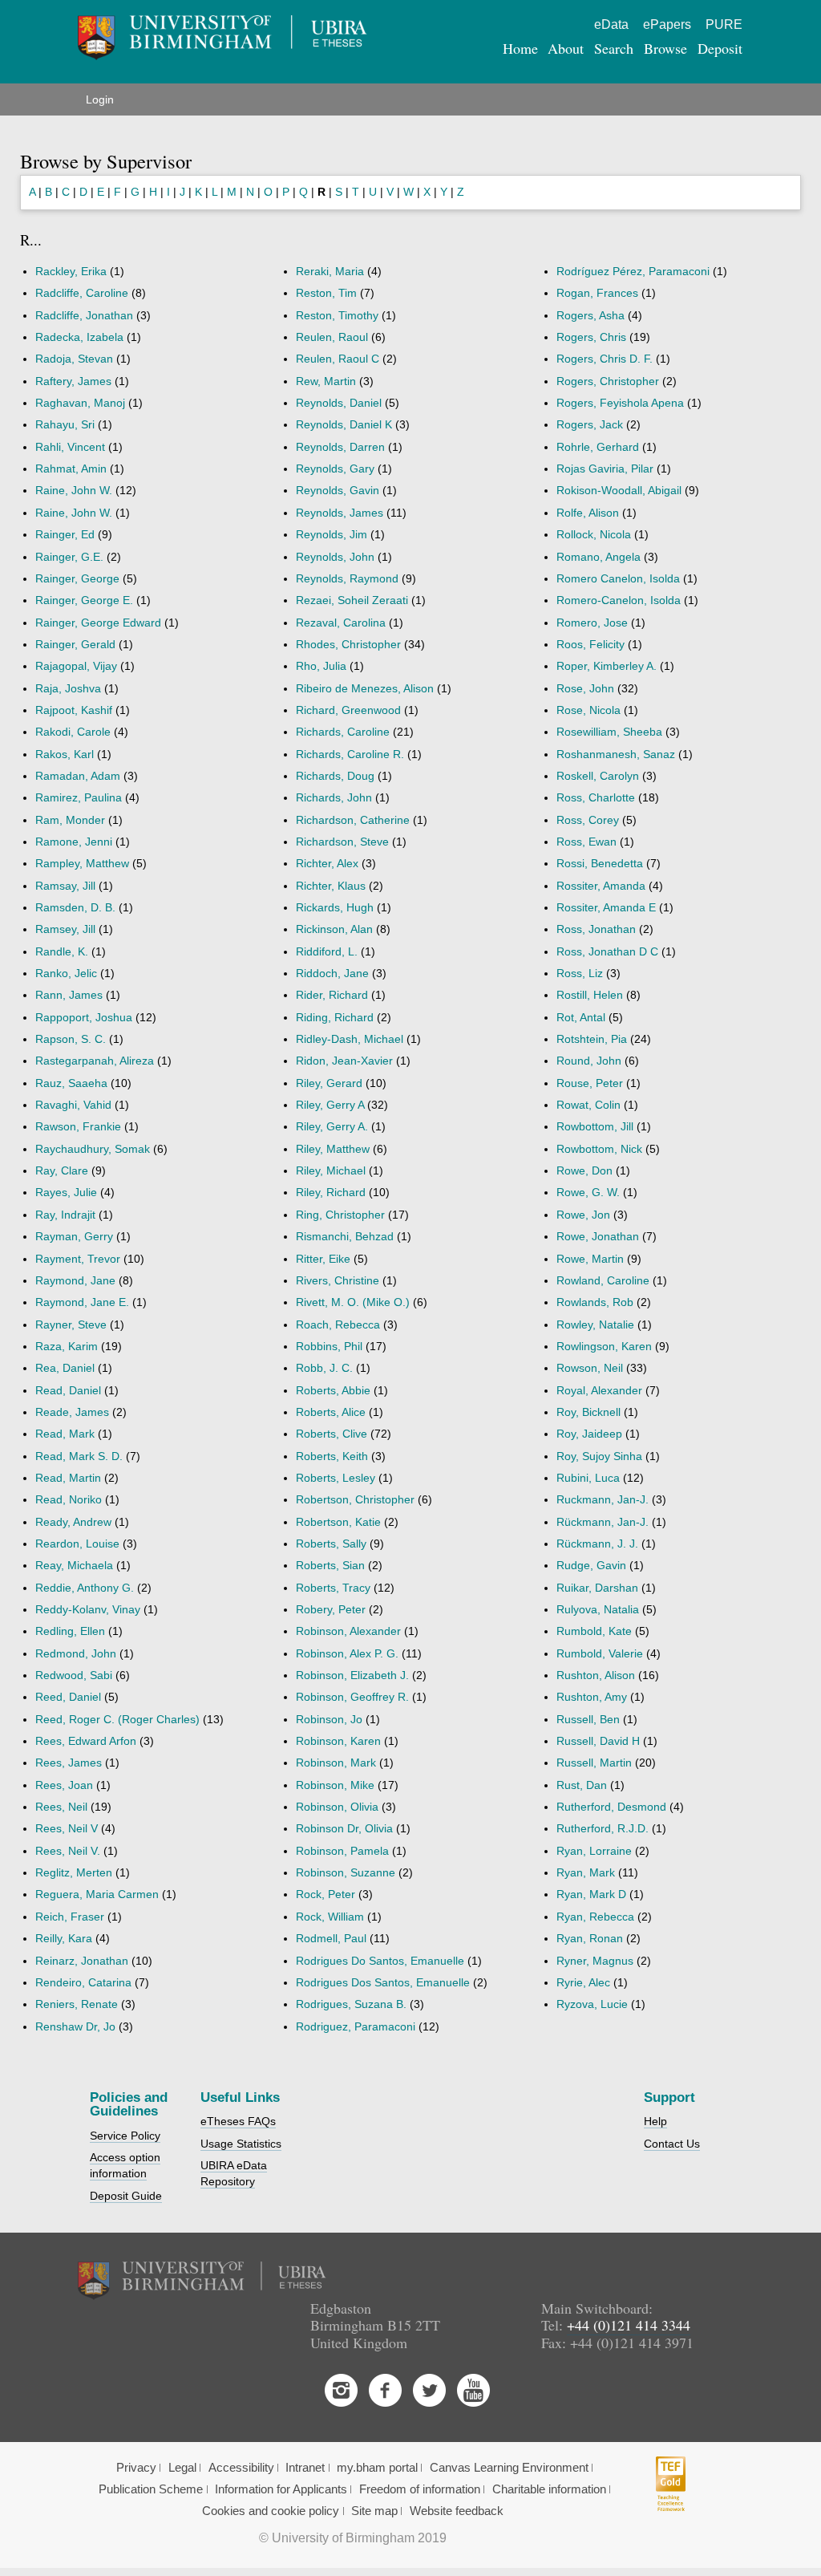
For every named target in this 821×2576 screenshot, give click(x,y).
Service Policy (125, 2136)
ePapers (667, 24)
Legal (182, 2468)
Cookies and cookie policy (271, 2511)
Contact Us (672, 2144)
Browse (665, 48)
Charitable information (549, 2489)
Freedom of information (420, 2489)
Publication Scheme (151, 2489)
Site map (374, 2511)
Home (520, 48)
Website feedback (457, 2511)
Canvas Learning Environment (509, 2468)
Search (614, 48)
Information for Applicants (281, 2489)
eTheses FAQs (238, 2121)
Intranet (305, 2468)
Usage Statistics (241, 2144)
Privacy (136, 2468)
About (566, 48)
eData (611, 24)
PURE (724, 24)
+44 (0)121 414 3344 (629, 2325)
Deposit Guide (126, 2196)
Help (655, 2121)
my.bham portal (377, 2468)
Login (100, 99)
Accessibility (241, 2468)
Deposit (720, 48)
